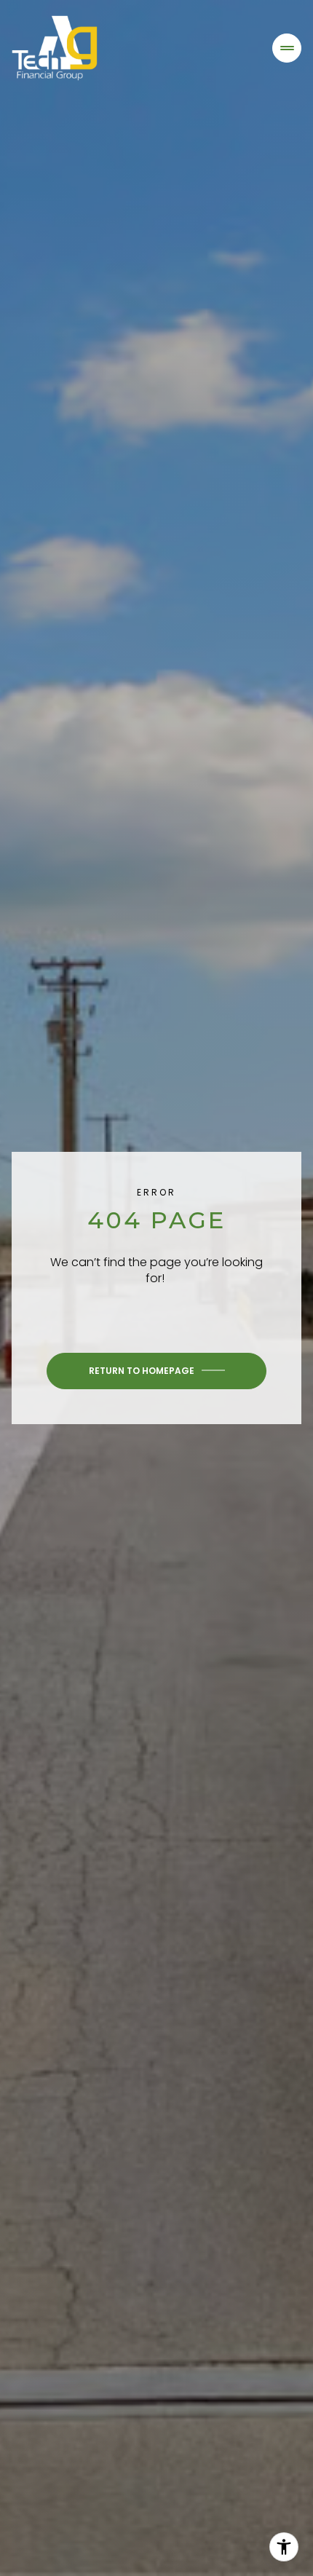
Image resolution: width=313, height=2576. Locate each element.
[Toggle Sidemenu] (287, 48)
